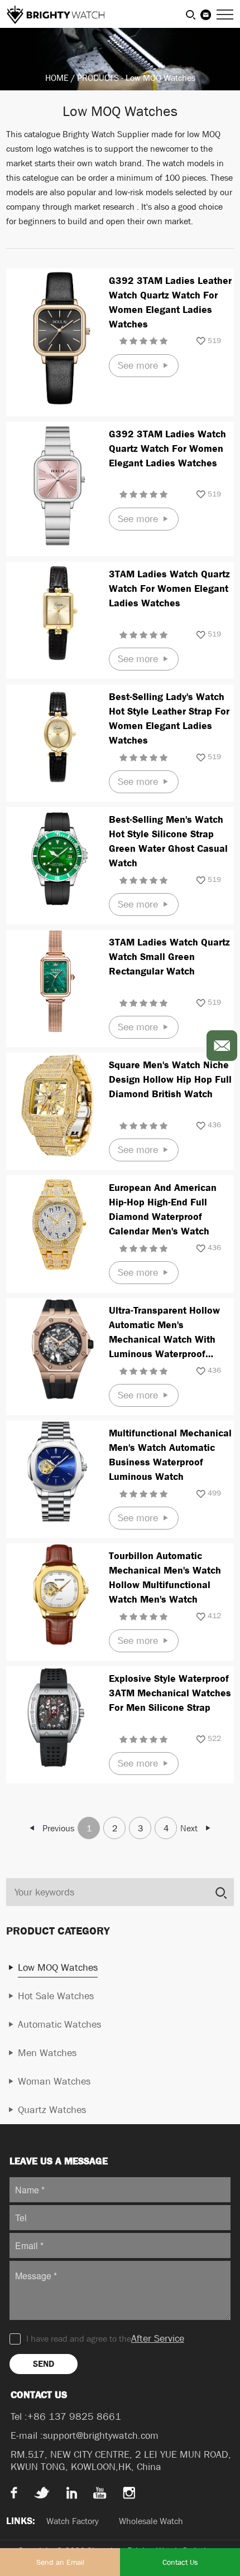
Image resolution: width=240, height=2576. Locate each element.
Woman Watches (54, 2081)
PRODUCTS (98, 78)
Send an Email (60, 2562)
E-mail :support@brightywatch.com (85, 2436)
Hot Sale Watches (56, 1996)
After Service (158, 2339)
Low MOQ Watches (160, 78)
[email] (222, 1046)
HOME (57, 78)
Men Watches (47, 2053)
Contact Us (180, 2562)
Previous (58, 1828)
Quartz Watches (52, 2110)
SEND (44, 2364)
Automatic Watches (59, 2025)
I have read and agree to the (105, 2339)
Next (189, 1828)
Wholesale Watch (151, 2521)
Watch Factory (73, 2521)
